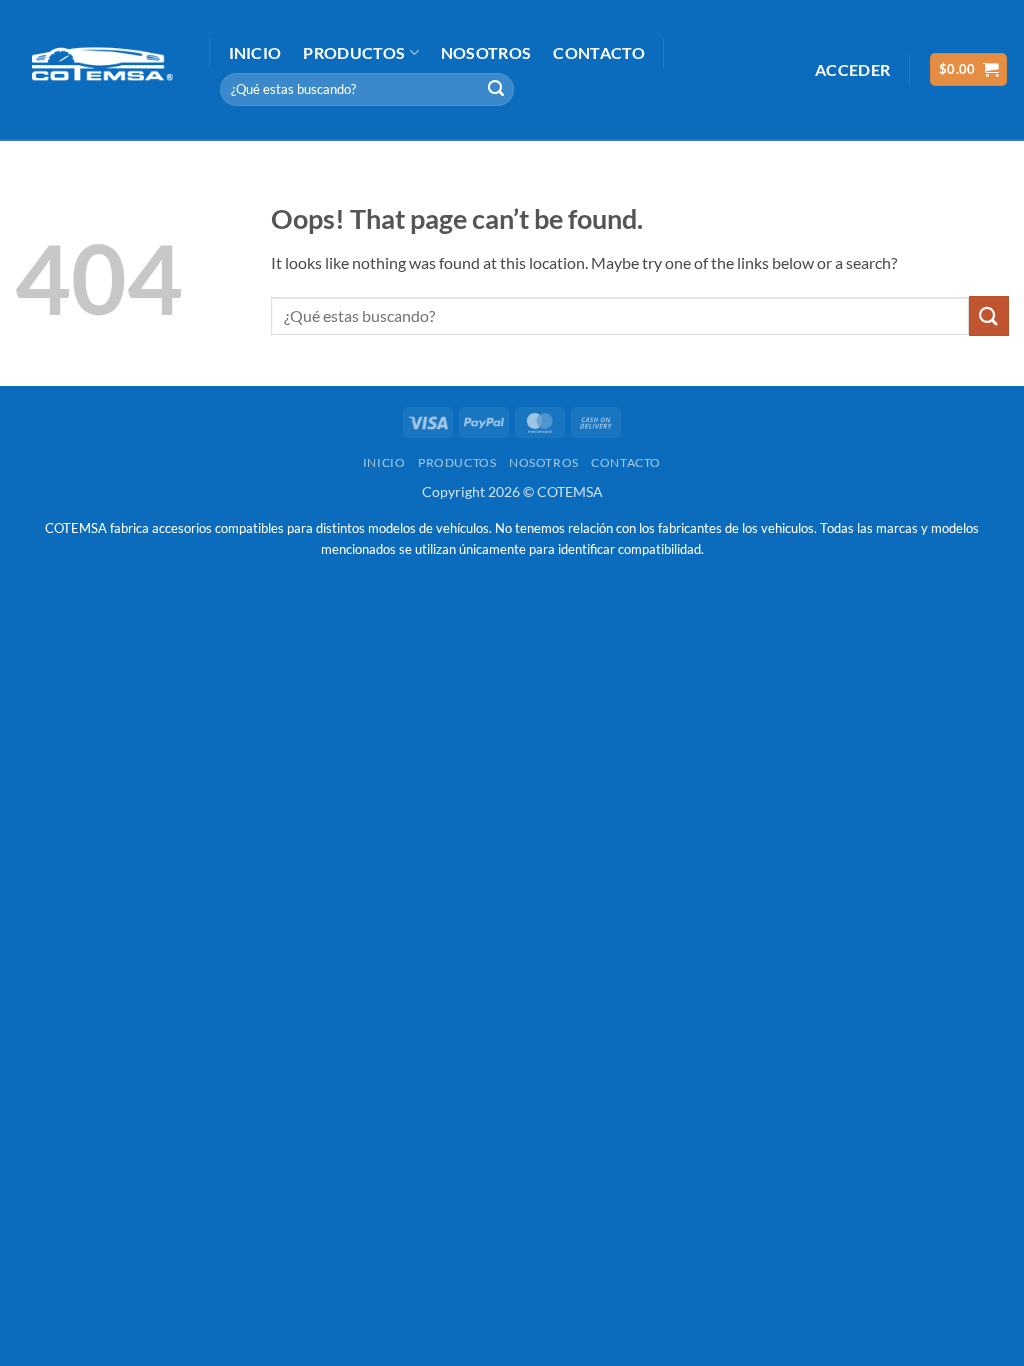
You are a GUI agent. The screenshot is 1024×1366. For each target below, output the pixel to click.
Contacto (599, 52)
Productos (354, 52)
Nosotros (486, 52)
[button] (852, 69)
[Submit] (496, 89)
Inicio (255, 52)
